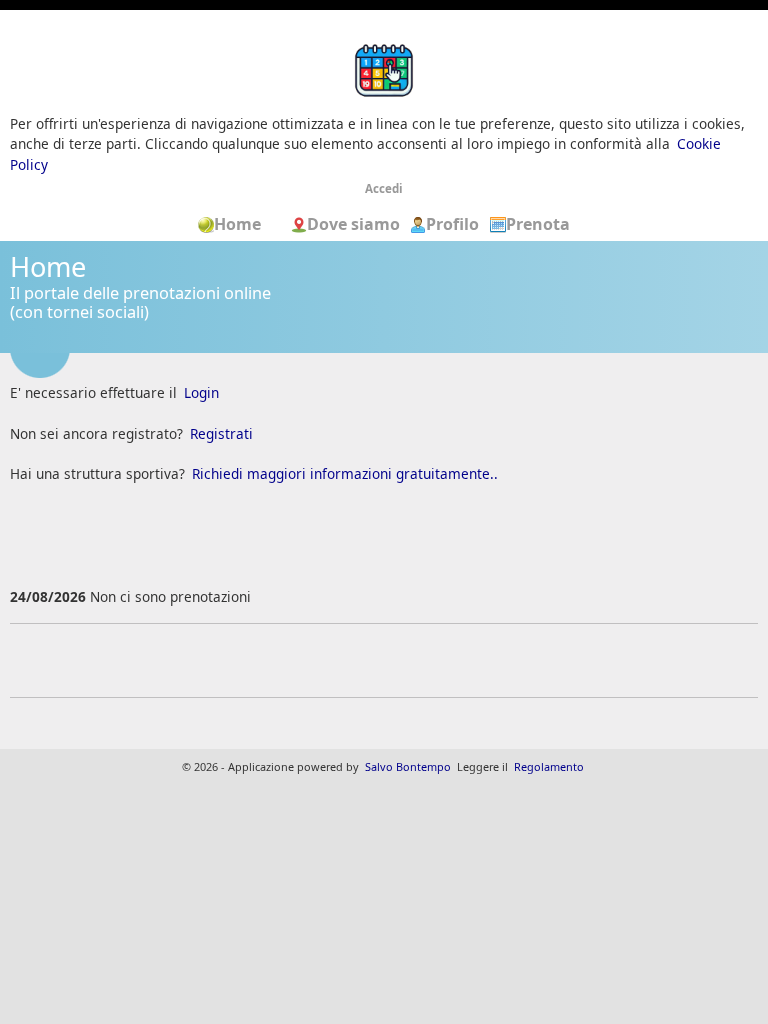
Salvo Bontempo (408, 766)
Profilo (452, 224)
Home (244, 224)
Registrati (221, 433)
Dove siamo (355, 224)
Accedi (384, 188)
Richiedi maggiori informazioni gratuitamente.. (345, 473)
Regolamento (549, 766)
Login (201, 392)
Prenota (538, 224)
